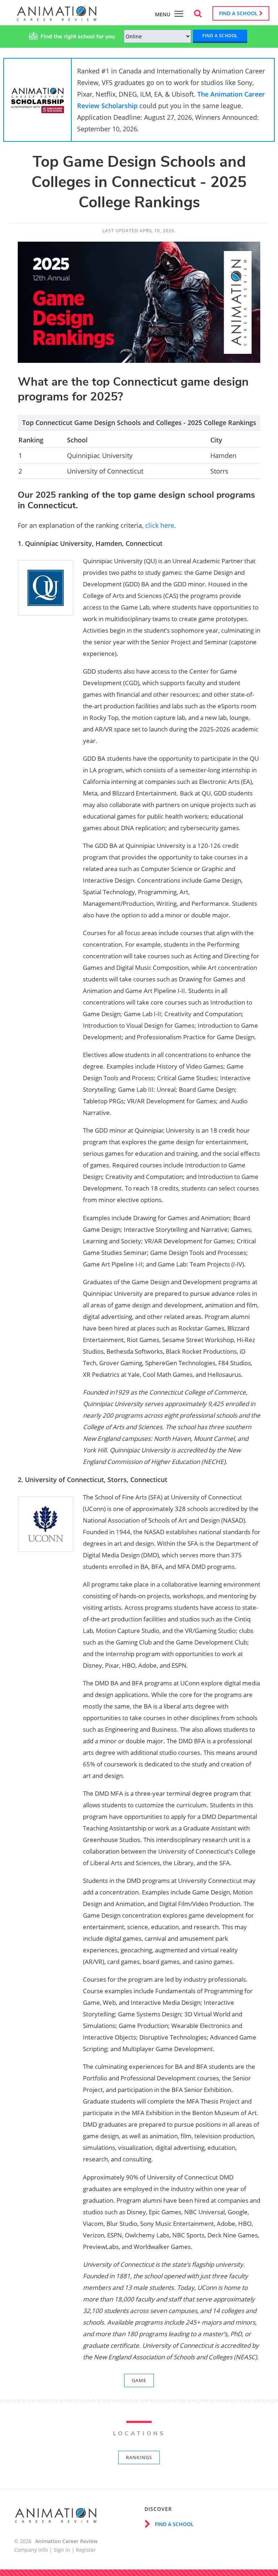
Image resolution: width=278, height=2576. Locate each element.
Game (139, 2380)
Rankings (139, 2457)
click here (160, 525)
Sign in (62, 2550)
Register (86, 2550)
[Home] (57, 17)
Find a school (239, 13)
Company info (31, 2550)
